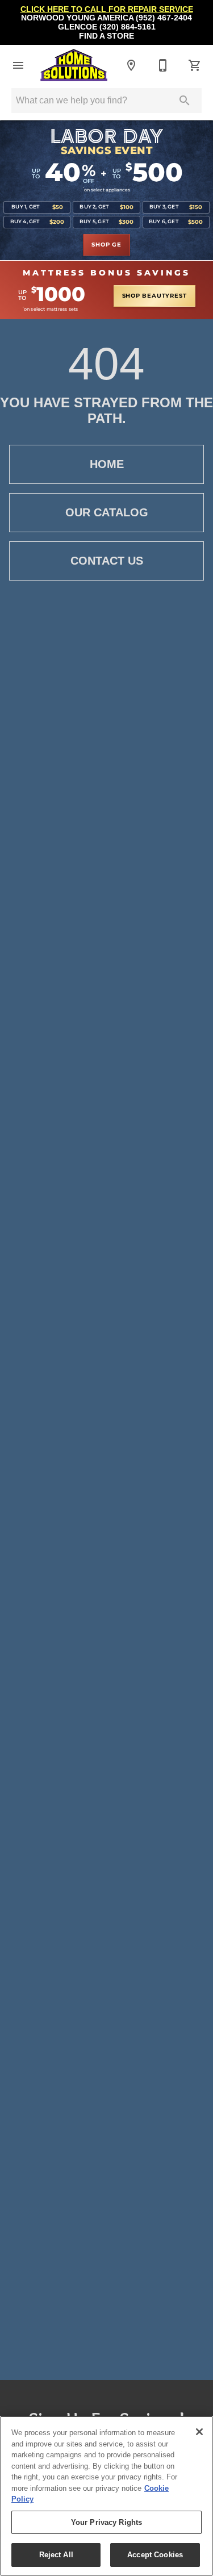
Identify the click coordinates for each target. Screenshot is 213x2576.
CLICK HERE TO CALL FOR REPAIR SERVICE (107, 9)
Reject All (56, 2555)
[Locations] (131, 65)
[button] (18, 65)
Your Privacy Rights (106, 2522)
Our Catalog (107, 512)
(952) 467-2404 (164, 18)
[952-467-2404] (163, 65)
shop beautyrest (154, 296)
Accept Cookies (155, 2555)
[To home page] (74, 65)
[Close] (199, 2432)
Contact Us (107, 561)
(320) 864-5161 (128, 27)
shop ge (106, 245)
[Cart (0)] (195, 65)
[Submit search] (185, 101)
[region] (106, 2496)
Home (107, 464)
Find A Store (106, 36)
